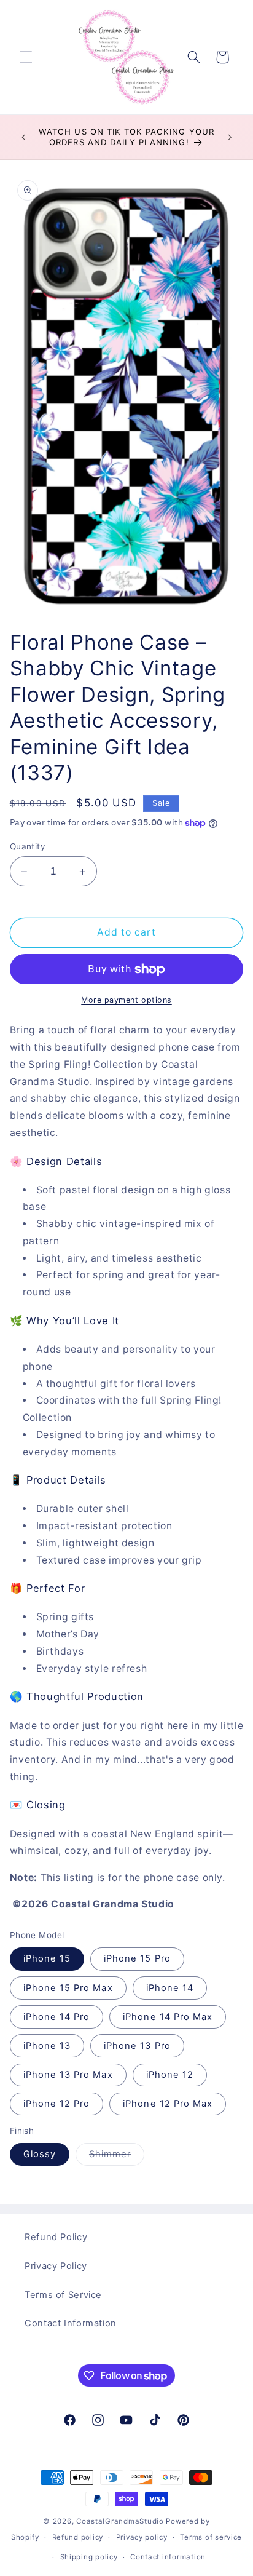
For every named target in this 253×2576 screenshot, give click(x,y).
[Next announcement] (230, 137)
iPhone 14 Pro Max (168, 2017)
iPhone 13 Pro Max (68, 2075)
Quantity (28, 846)
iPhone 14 (170, 1988)
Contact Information (71, 2323)
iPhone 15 (47, 1958)
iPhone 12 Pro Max (168, 2104)
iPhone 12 (170, 2075)
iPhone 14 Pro (57, 2017)
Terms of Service (63, 2295)
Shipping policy (89, 2557)
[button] (26, 57)
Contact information (168, 2557)
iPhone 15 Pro (137, 1958)
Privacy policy (142, 2537)
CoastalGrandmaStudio (120, 2521)
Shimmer (117, 2157)
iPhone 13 (47, 2046)
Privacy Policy (56, 2266)
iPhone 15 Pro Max (68, 1988)
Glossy (40, 2154)
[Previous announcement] (23, 137)
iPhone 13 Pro (137, 2046)
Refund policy (78, 2537)
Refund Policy (56, 2237)
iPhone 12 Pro (57, 2104)
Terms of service (211, 2537)
